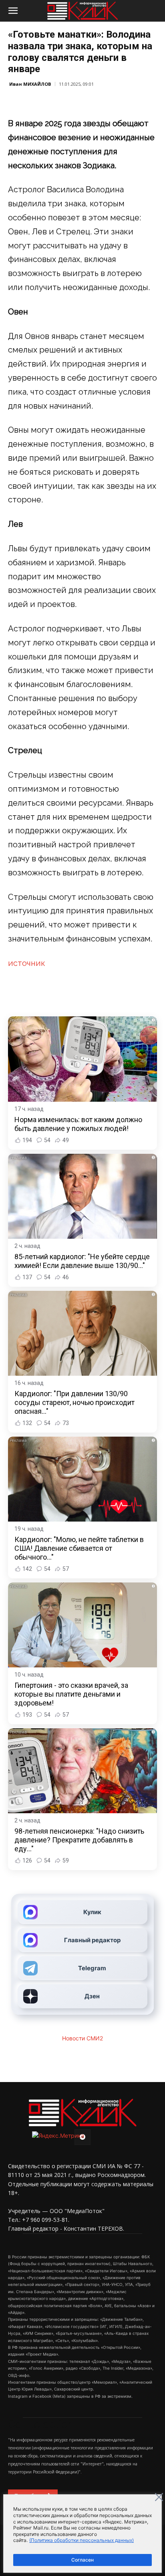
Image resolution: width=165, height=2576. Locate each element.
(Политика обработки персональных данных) (81, 2540)
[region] (82, 2534)
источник (27, 963)
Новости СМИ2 (82, 2038)
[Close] (159, 2497)
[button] (13, 11)
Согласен (82, 2560)
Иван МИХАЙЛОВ (30, 84)
